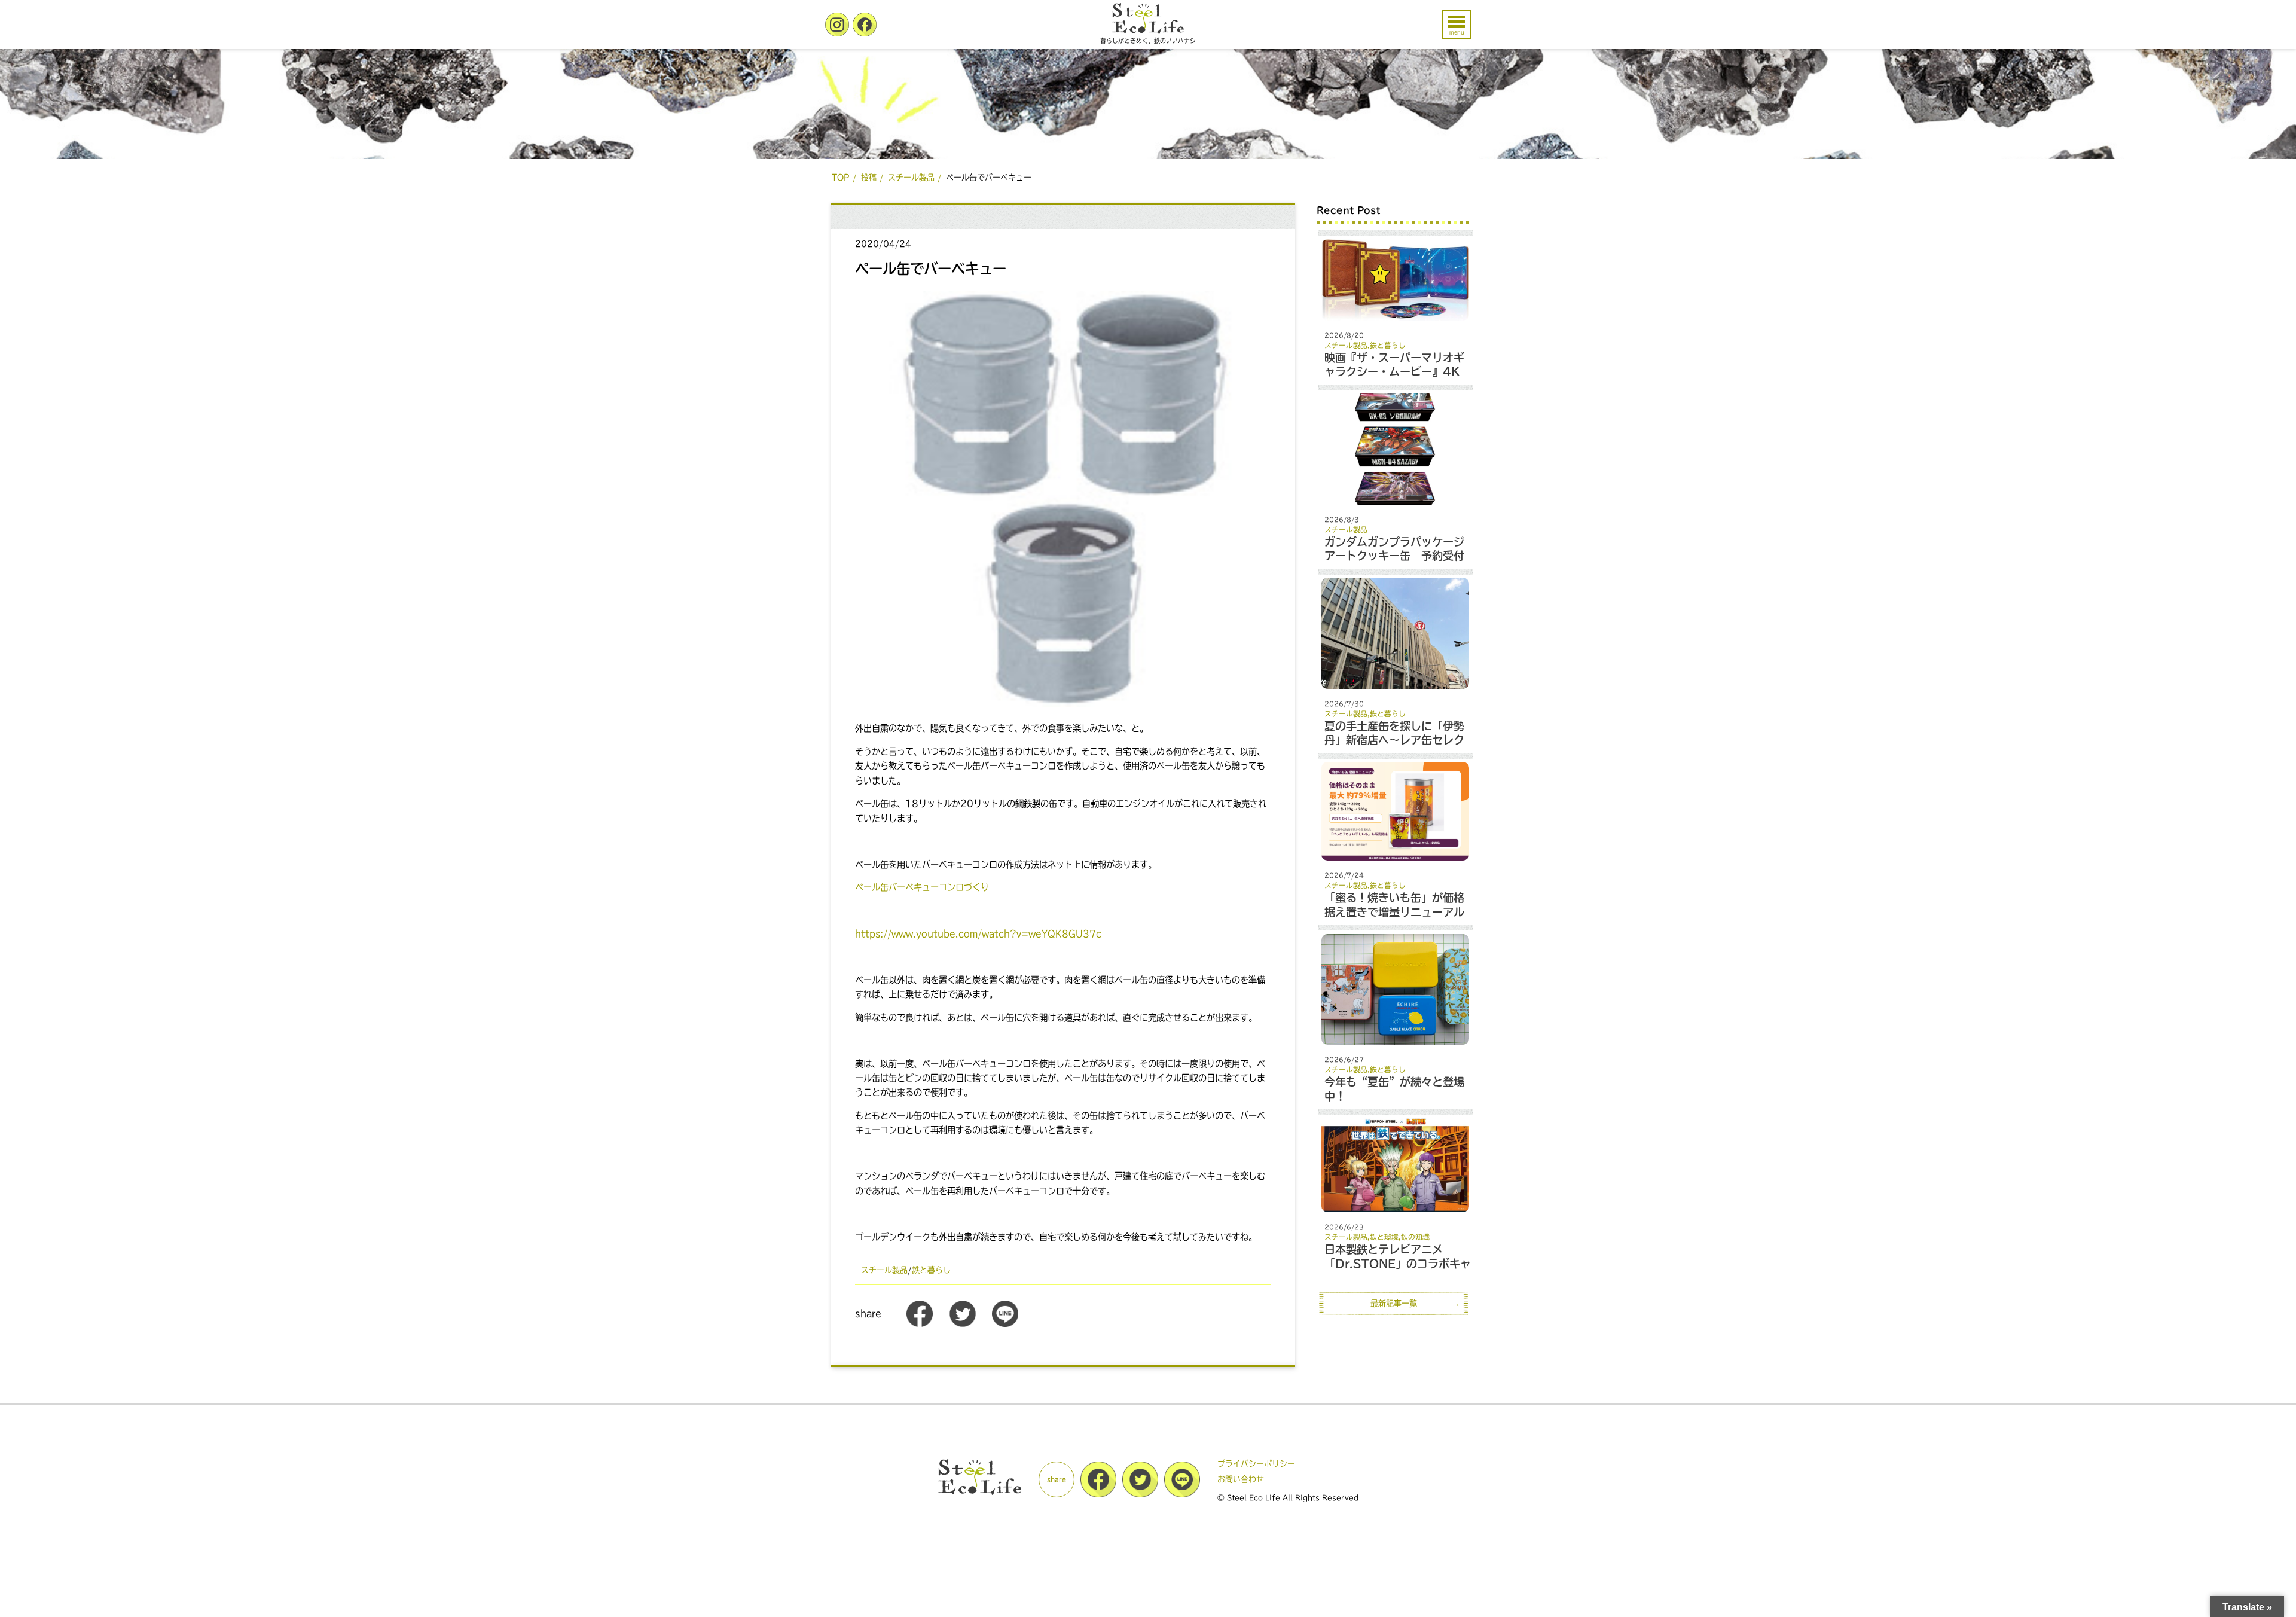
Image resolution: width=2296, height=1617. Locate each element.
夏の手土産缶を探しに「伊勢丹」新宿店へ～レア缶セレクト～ (1394, 740)
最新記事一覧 (1394, 1303)
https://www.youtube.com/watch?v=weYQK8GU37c (978, 934)
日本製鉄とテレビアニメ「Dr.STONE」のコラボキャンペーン (1398, 1263)
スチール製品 (911, 177)
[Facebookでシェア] (920, 1324)
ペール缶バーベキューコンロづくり (922, 887)
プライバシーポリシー (1256, 1464)
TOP (841, 177)
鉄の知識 (1415, 1237)
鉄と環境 (1384, 1237)
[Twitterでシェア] (963, 1324)
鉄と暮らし (931, 1270)
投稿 (869, 177)
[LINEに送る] (1005, 1324)
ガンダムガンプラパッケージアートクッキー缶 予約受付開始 (1394, 556)
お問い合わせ (1241, 1479)
